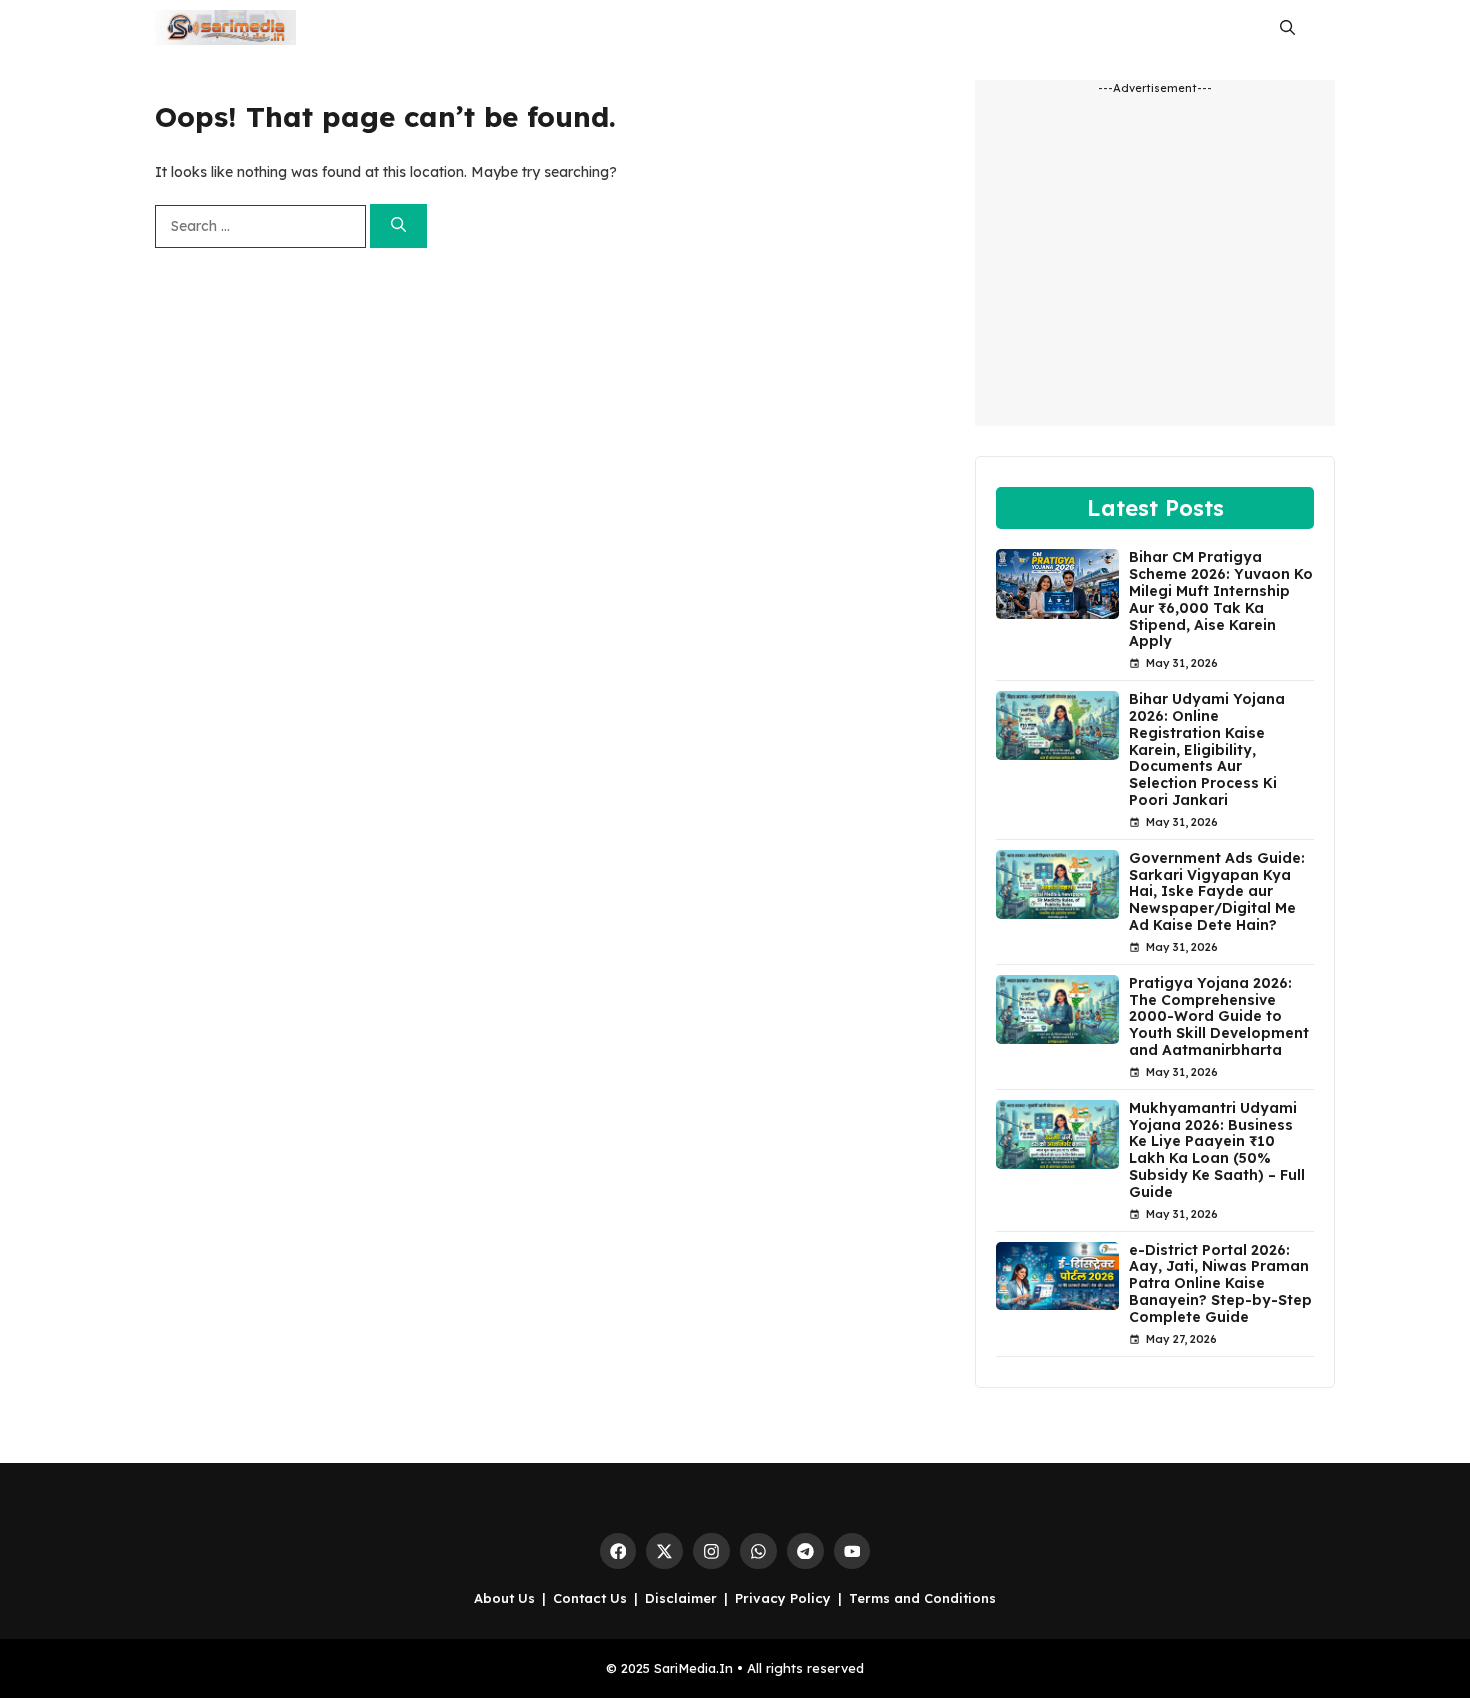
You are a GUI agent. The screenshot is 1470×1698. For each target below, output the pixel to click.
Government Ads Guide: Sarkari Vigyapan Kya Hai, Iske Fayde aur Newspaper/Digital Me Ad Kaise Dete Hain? (1217, 891)
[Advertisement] (1155, 270)
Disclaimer (681, 1598)
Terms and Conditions (922, 1598)
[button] (1287, 27)
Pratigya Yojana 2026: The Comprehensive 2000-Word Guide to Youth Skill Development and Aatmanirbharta (1219, 1016)
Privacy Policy (783, 1598)
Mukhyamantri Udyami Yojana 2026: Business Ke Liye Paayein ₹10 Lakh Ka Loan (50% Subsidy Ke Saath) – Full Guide (1217, 1150)
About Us (504, 1598)
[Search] (398, 226)
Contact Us (590, 1598)
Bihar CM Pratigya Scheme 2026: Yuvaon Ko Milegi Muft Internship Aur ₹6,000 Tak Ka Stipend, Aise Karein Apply (1221, 599)
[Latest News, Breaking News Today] (225, 27)
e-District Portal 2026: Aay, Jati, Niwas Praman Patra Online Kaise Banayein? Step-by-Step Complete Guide (1220, 1283)
